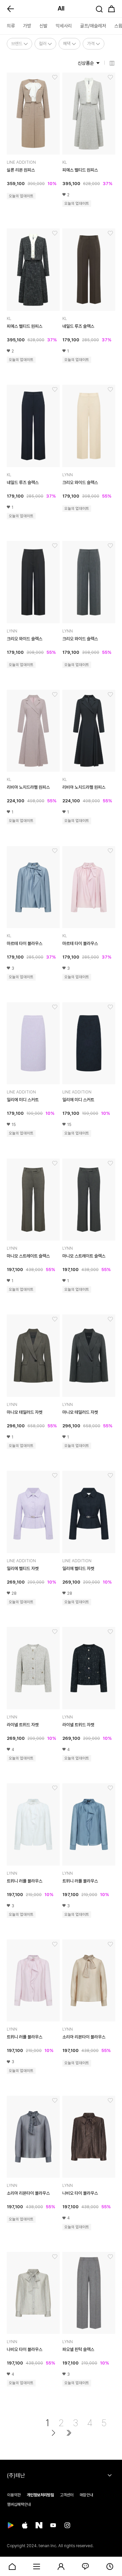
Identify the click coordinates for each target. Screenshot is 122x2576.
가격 (91, 44)
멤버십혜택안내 (19, 2504)
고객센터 (67, 2495)
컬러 (43, 44)
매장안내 (86, 2495)
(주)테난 (16, 2476)
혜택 (67, 44)
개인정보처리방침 (40, 2495)
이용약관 (14, 2495)
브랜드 (17, 44)
